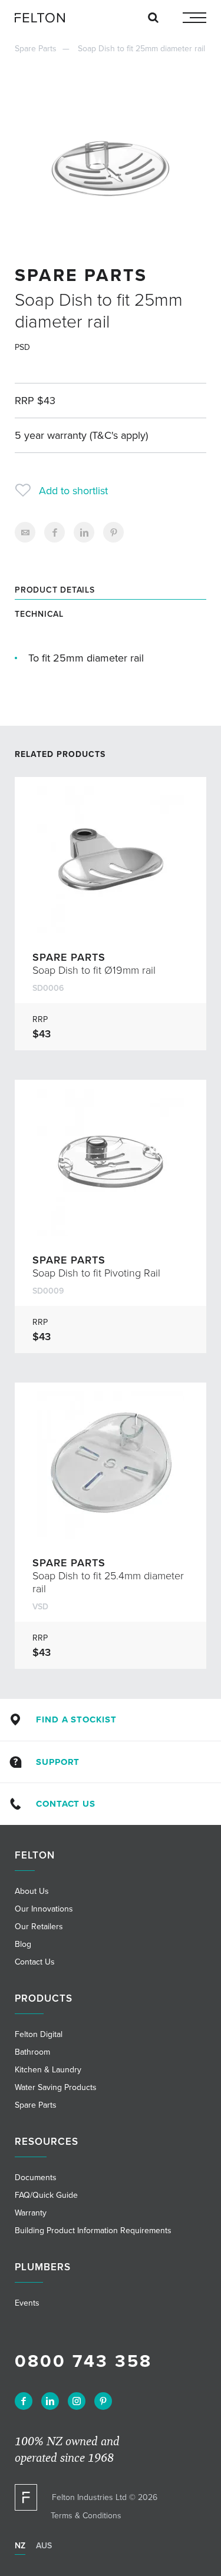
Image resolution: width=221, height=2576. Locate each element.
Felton (35, 1855)
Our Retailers (39, 1927)
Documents (36, 2177)
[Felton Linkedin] (50, 2401)
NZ (20, 2546)
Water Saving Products (56, 2087)
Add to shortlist (73, 491)
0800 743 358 (83, 2361)
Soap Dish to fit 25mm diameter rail (141, 49)
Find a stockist (76, 1719)
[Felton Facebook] (24, 2401)
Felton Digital (39, 2034)
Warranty (31, 2213)
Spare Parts (36, 49)
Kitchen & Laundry (48, 2070)
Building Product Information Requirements (93, 2231)
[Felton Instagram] (77, 2401)
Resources (47, 2142)
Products (44, 1998)
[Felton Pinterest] (103, 2401)
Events (27, 2303)
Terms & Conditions (86, 2516)
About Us (32, 1891)
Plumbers (43, 2267)
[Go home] (44, 18)
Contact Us (65, 1804)
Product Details (55, 590)
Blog (23, 1944)
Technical (39, 614)
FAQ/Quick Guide (46, 2195)
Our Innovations (44, 1909)
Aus (44, 2546)
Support (58, 1762)
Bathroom (32, 2052)
